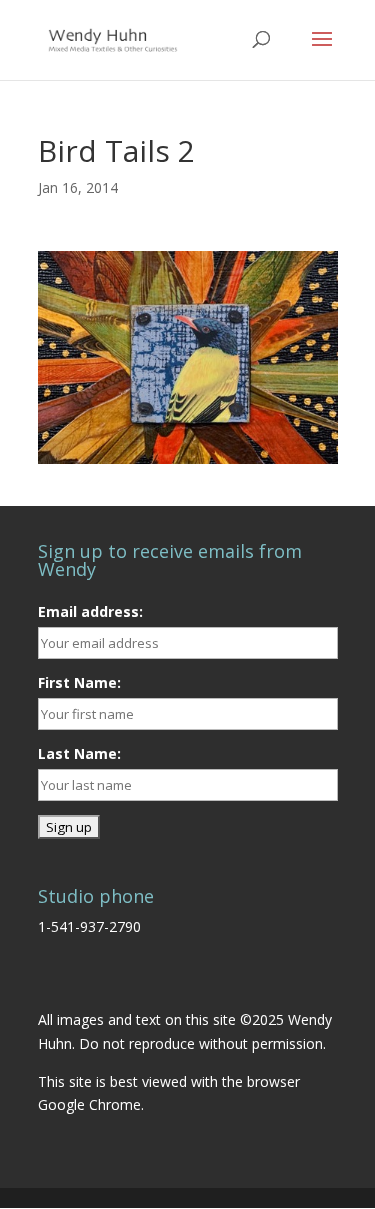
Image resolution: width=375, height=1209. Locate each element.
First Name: (79, 682)
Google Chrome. (91, 1104)
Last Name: (79, 753)
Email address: (90, 611)
